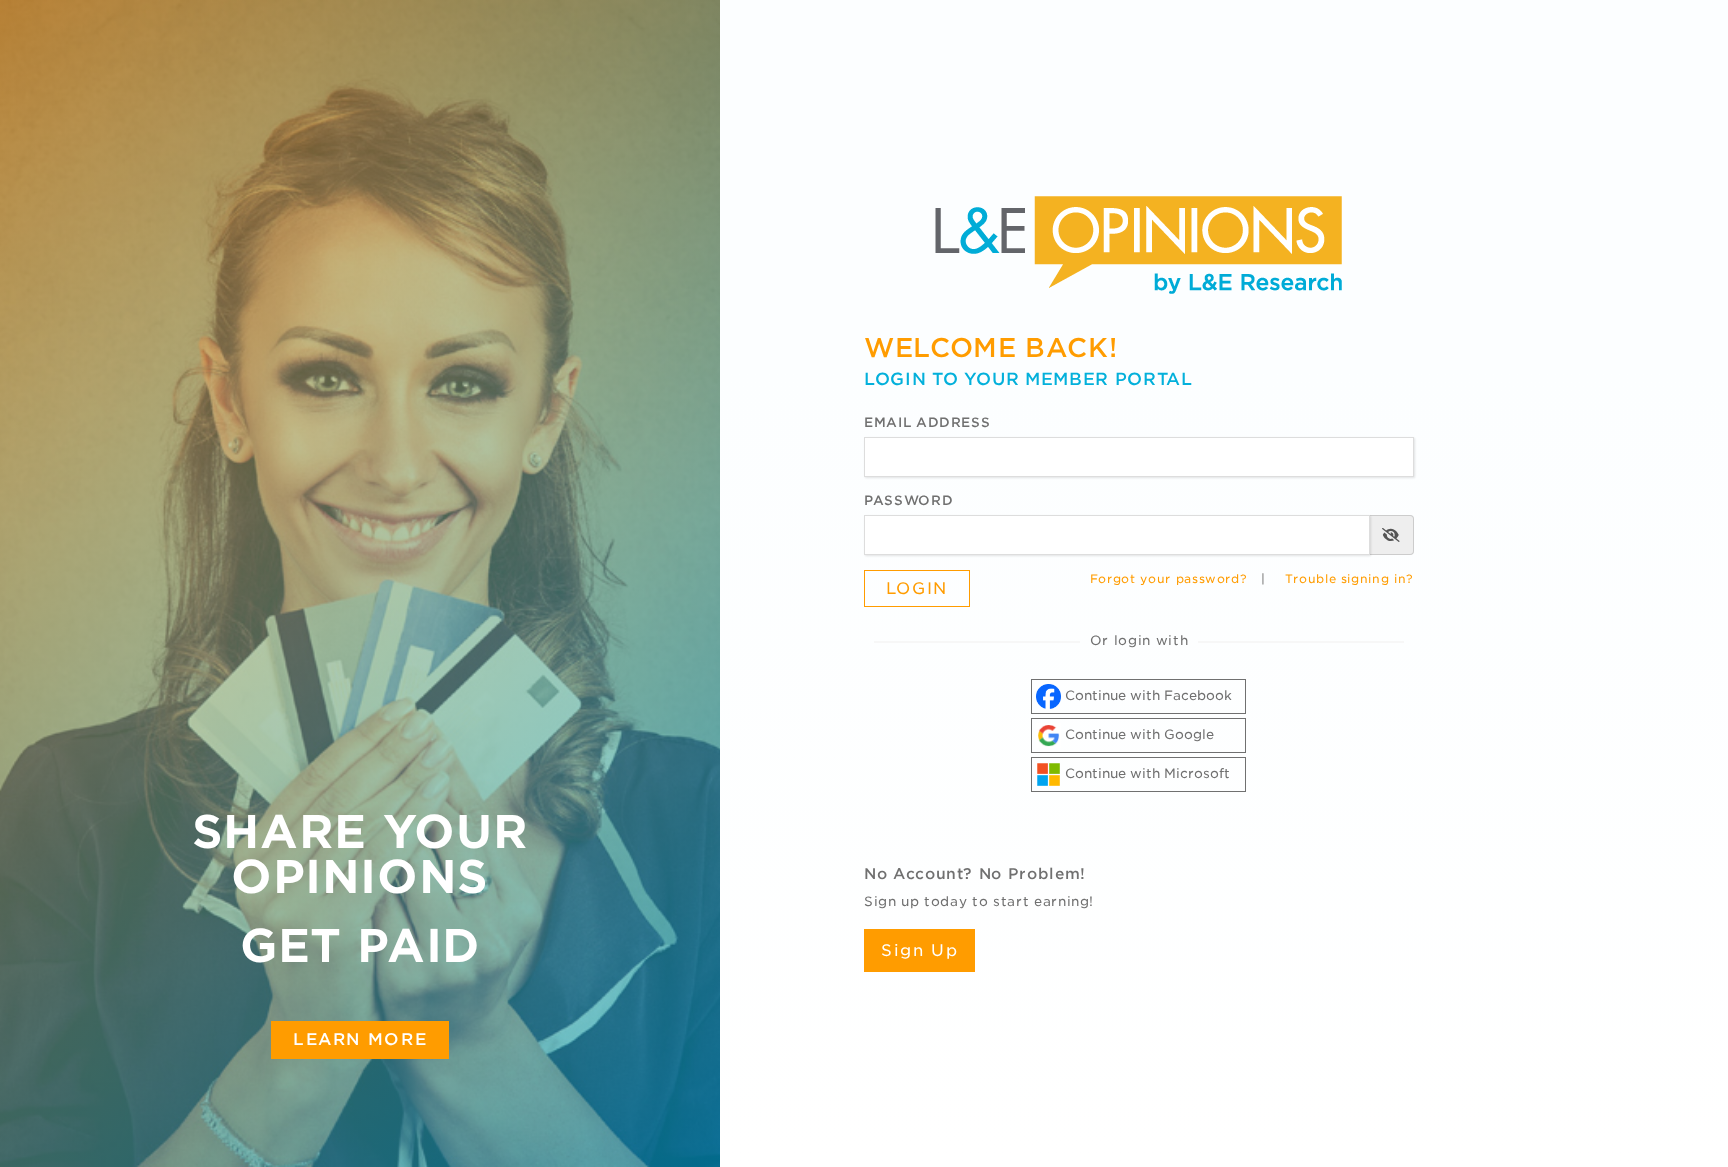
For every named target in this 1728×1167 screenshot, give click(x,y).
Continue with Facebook (1146, 695)
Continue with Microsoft (1145, 773)
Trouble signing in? (1349, 579)
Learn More (360, 1039)
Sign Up (919, 950)
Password (908, 500)
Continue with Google (1137, 734)
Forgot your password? (1169, 579)
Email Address (927, 422)
